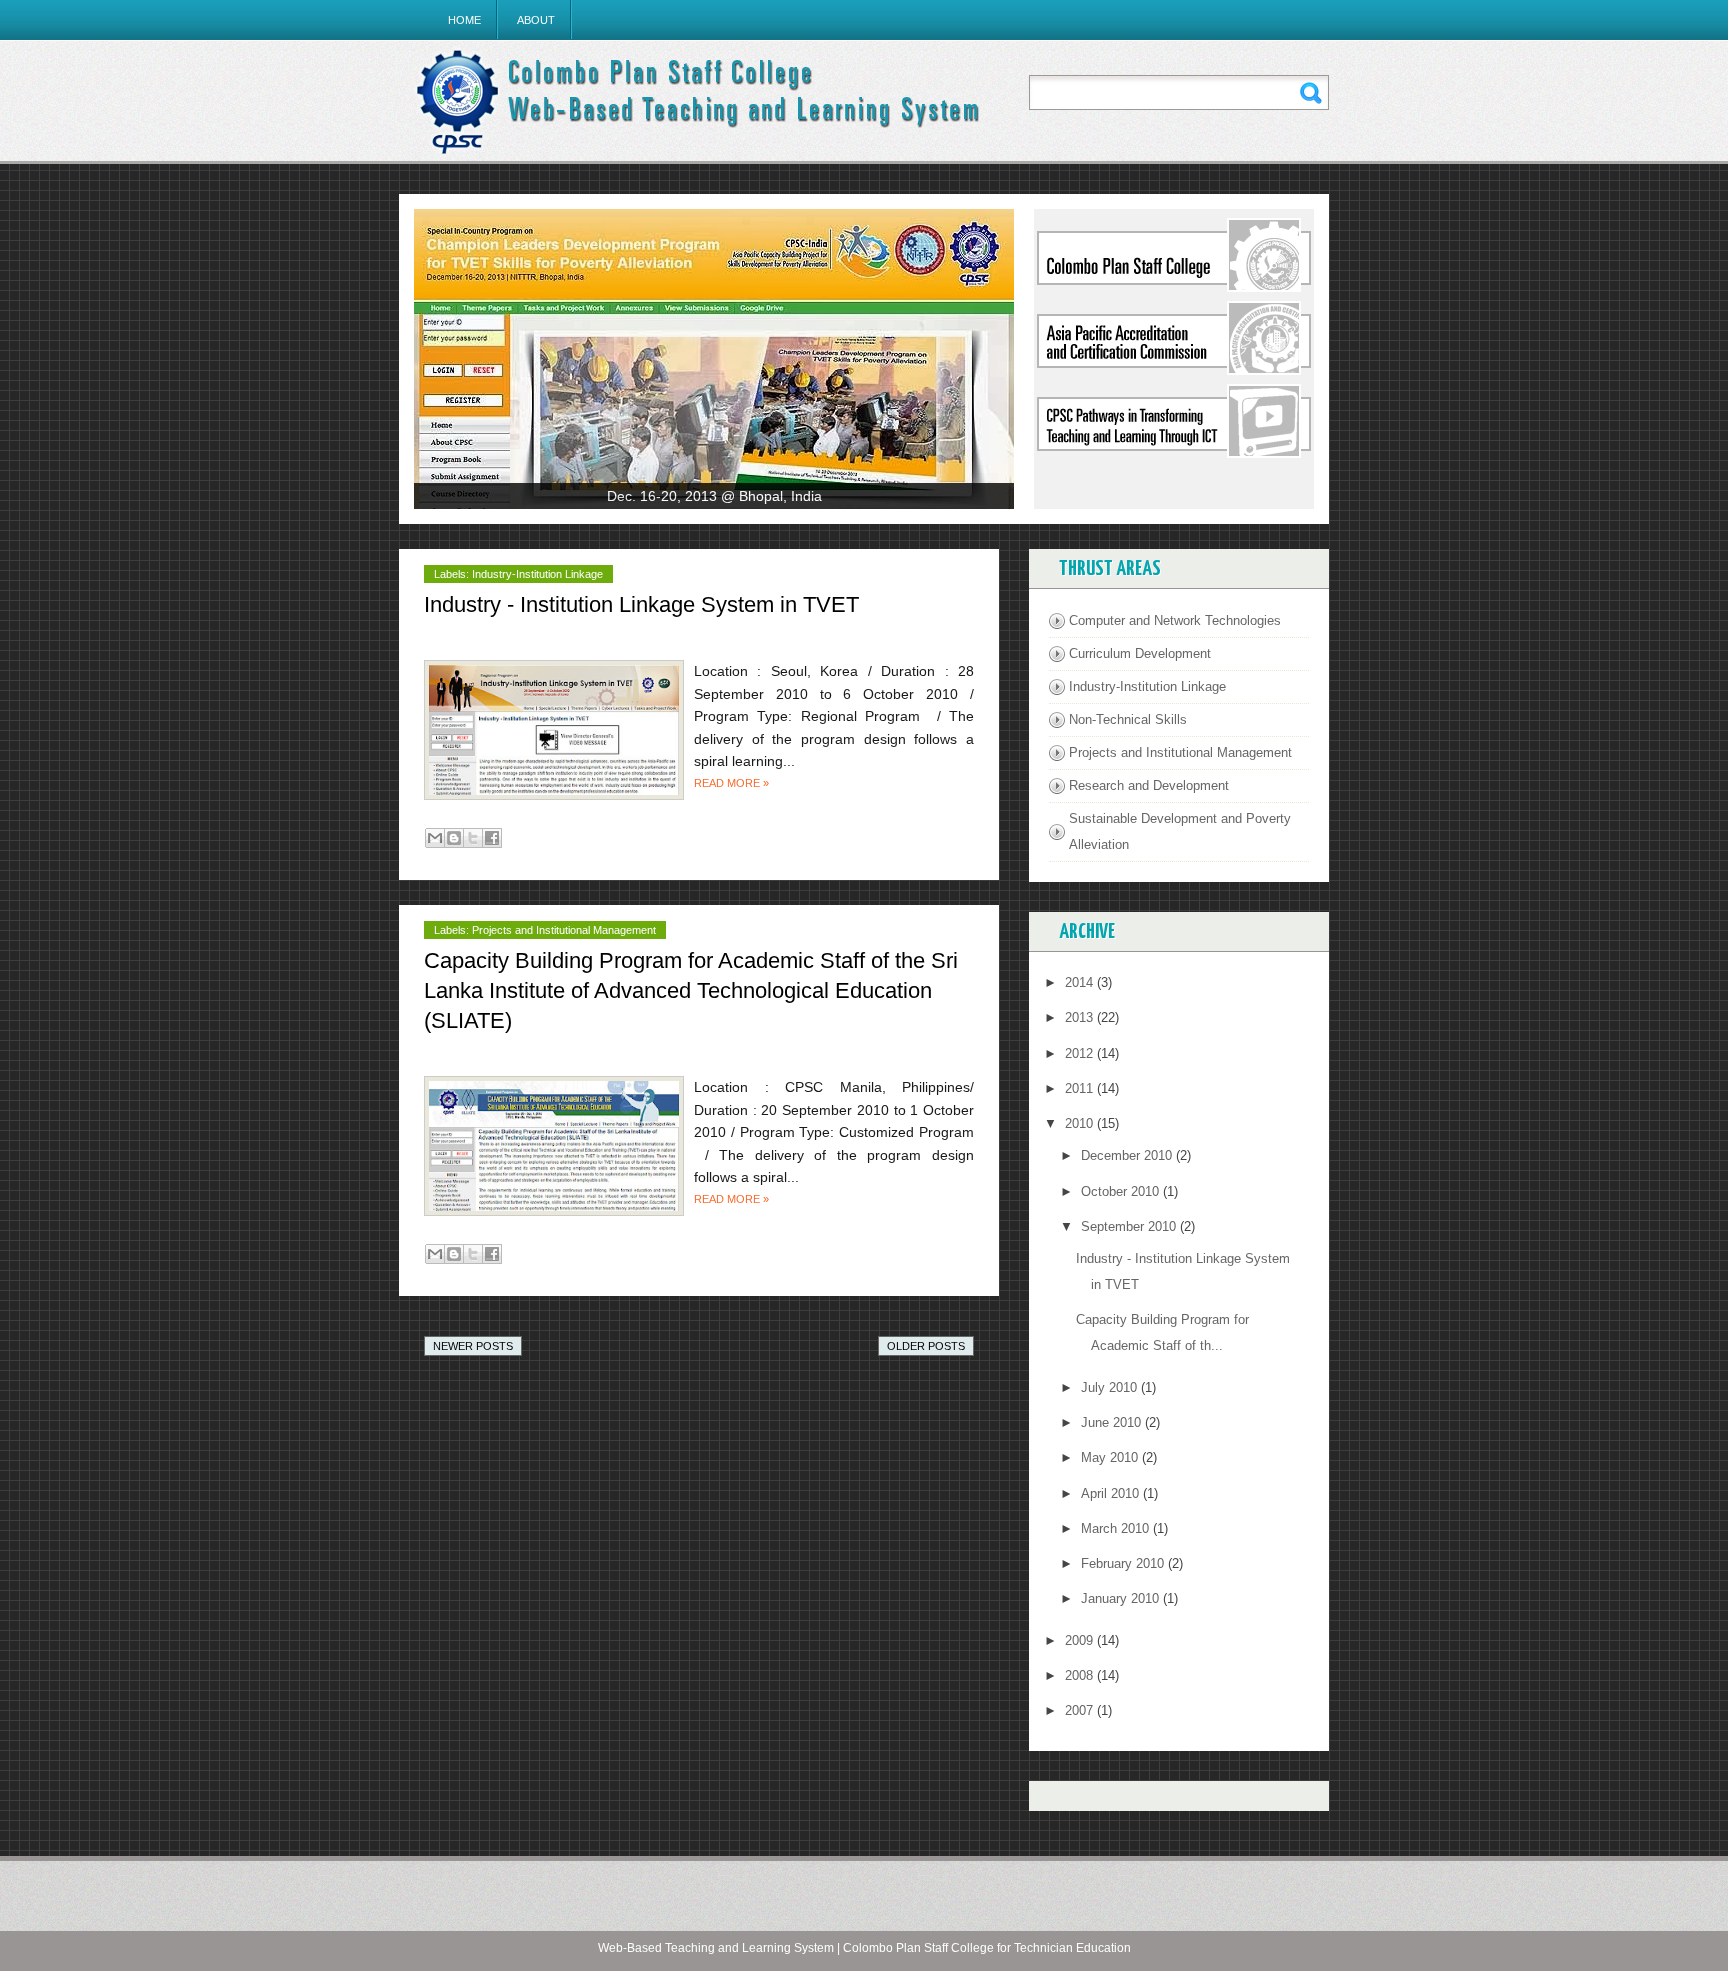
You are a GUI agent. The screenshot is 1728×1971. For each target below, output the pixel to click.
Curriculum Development (1140, 653)
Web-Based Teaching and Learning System (716, 1948)
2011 (1081, 1088)
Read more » (731, 783)
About (536, 20)
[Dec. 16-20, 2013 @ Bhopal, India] (714, 359)
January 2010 (1122, 1598)
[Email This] (435, 838)
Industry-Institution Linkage (537, 574)
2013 (1081, 1017)
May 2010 (1111, 1457)
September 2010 (1130, 1226)
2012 (1081, 1053)
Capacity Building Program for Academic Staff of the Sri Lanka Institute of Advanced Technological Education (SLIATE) (691, 990)
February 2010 (1124, 1563)
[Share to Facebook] (492, 838)
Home (464, 20)
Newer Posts (473, 1346)
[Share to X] (473, 838)
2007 (1081, 1710)
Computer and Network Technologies (1175, 620)
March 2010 (1117, 1528)
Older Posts (926, 1346)
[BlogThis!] (454, 838)
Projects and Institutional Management (564, 930)
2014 (1081, 982)
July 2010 (1111, 1387)
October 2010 (1122, 1191)
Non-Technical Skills (1128, 719)
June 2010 (1113, 1422)
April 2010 (1112, 1493)
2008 (1081, 1675)
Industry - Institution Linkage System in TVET (641, 604)
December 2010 (1128, 1155)
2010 (1081, 1123)
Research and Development (1149, 785)
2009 (1081, 1640)
